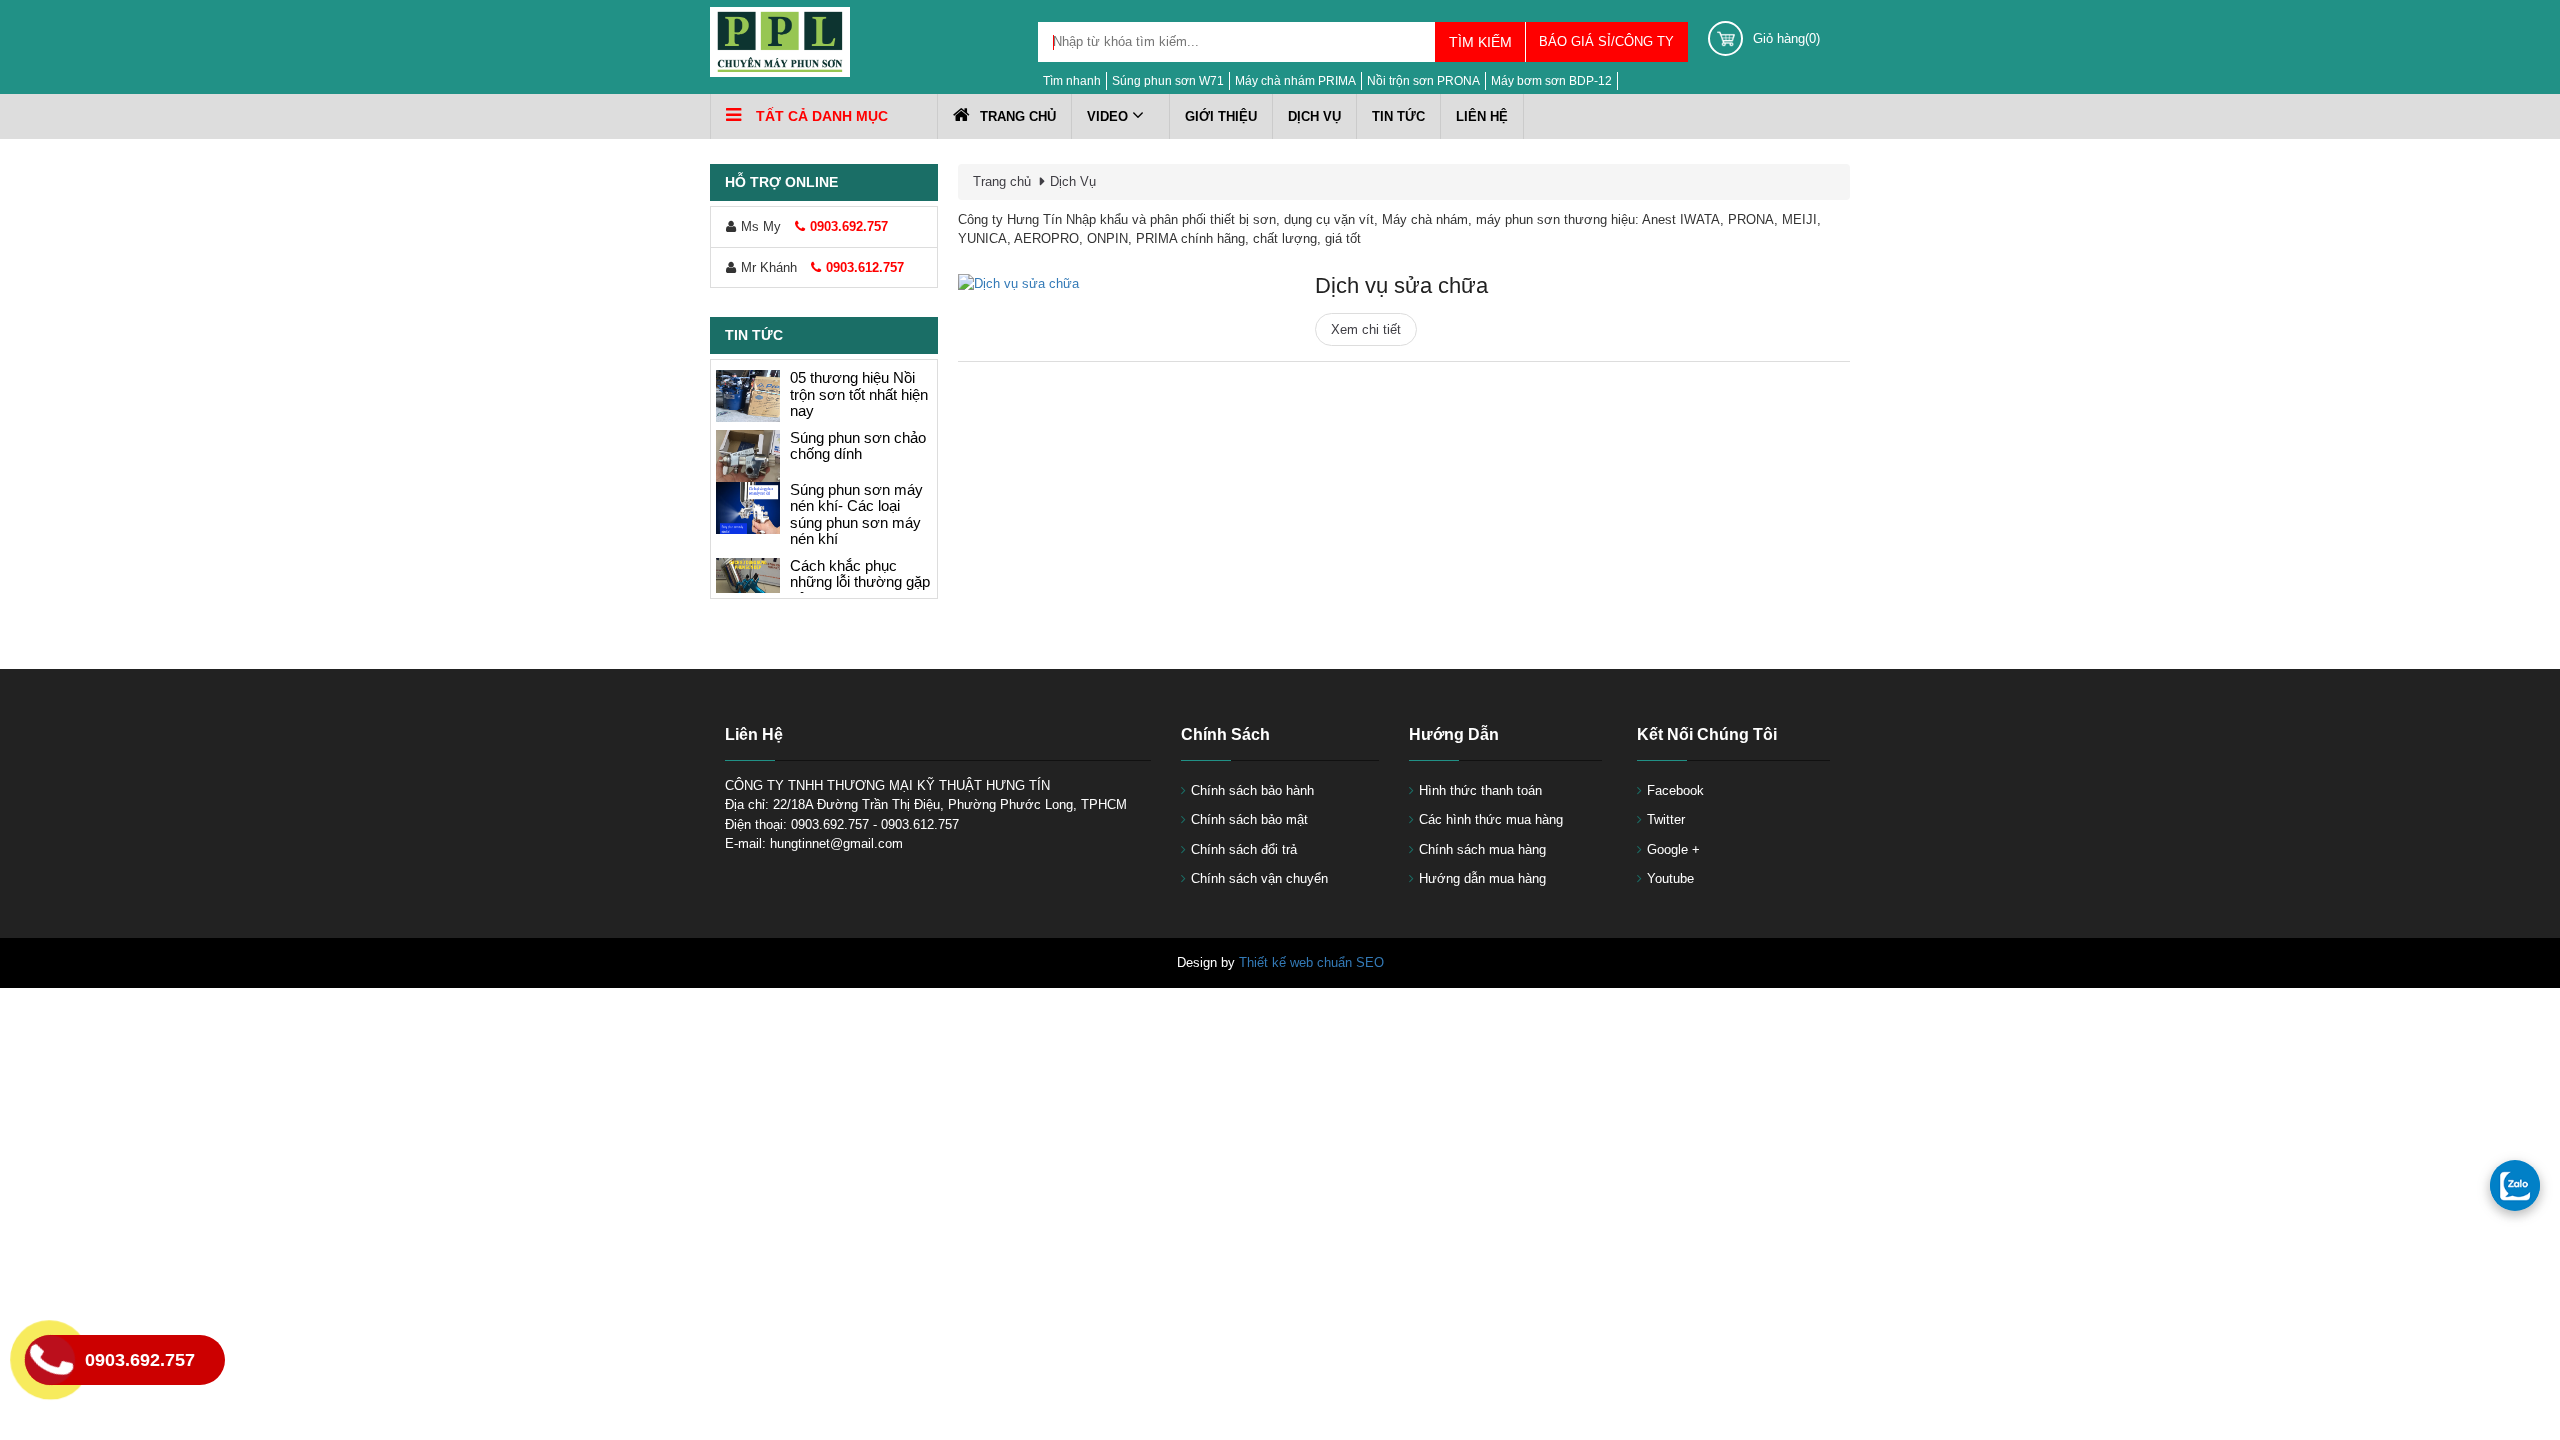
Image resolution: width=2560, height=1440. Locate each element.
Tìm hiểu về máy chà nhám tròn (859, 585)
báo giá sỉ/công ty (1606, 41)
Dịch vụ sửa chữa (1401, 285)
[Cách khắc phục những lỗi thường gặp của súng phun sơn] (748, 460)
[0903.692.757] (2515, 1185)
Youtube (1670, 878)
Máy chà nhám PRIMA (1295, 81)
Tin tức (1398, 116)
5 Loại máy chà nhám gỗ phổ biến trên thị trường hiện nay (852, 525)
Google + (1673, 849)
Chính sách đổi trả (1244, 849)
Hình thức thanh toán (1480, 790)
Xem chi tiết (1366, 329)
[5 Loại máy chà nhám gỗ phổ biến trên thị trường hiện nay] (748, 519)
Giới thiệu (1221, 116)
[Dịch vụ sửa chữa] (1116, 284)
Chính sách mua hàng (1482, 849)
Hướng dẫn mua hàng (1482, 878)
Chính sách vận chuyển (1259, 878)
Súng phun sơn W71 (1168, 81)
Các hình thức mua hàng (1491, 819)
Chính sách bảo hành (1252, 790)
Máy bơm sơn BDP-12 (1551, 81)
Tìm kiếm (1480, 42)
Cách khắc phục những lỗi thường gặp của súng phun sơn (860, 458)
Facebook (1675, 790)
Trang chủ (1018, 116)
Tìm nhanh (1072, 81)
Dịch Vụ (1314, 116)
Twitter (1666, 819)
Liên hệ (1482, 116)
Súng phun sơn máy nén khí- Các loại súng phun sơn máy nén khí (856, 390)
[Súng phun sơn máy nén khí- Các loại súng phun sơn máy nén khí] (748, 384)
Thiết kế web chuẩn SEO (1311, 962)
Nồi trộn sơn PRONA (1423, 81)
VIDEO (1109, 116)
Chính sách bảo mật (1249, 819)
